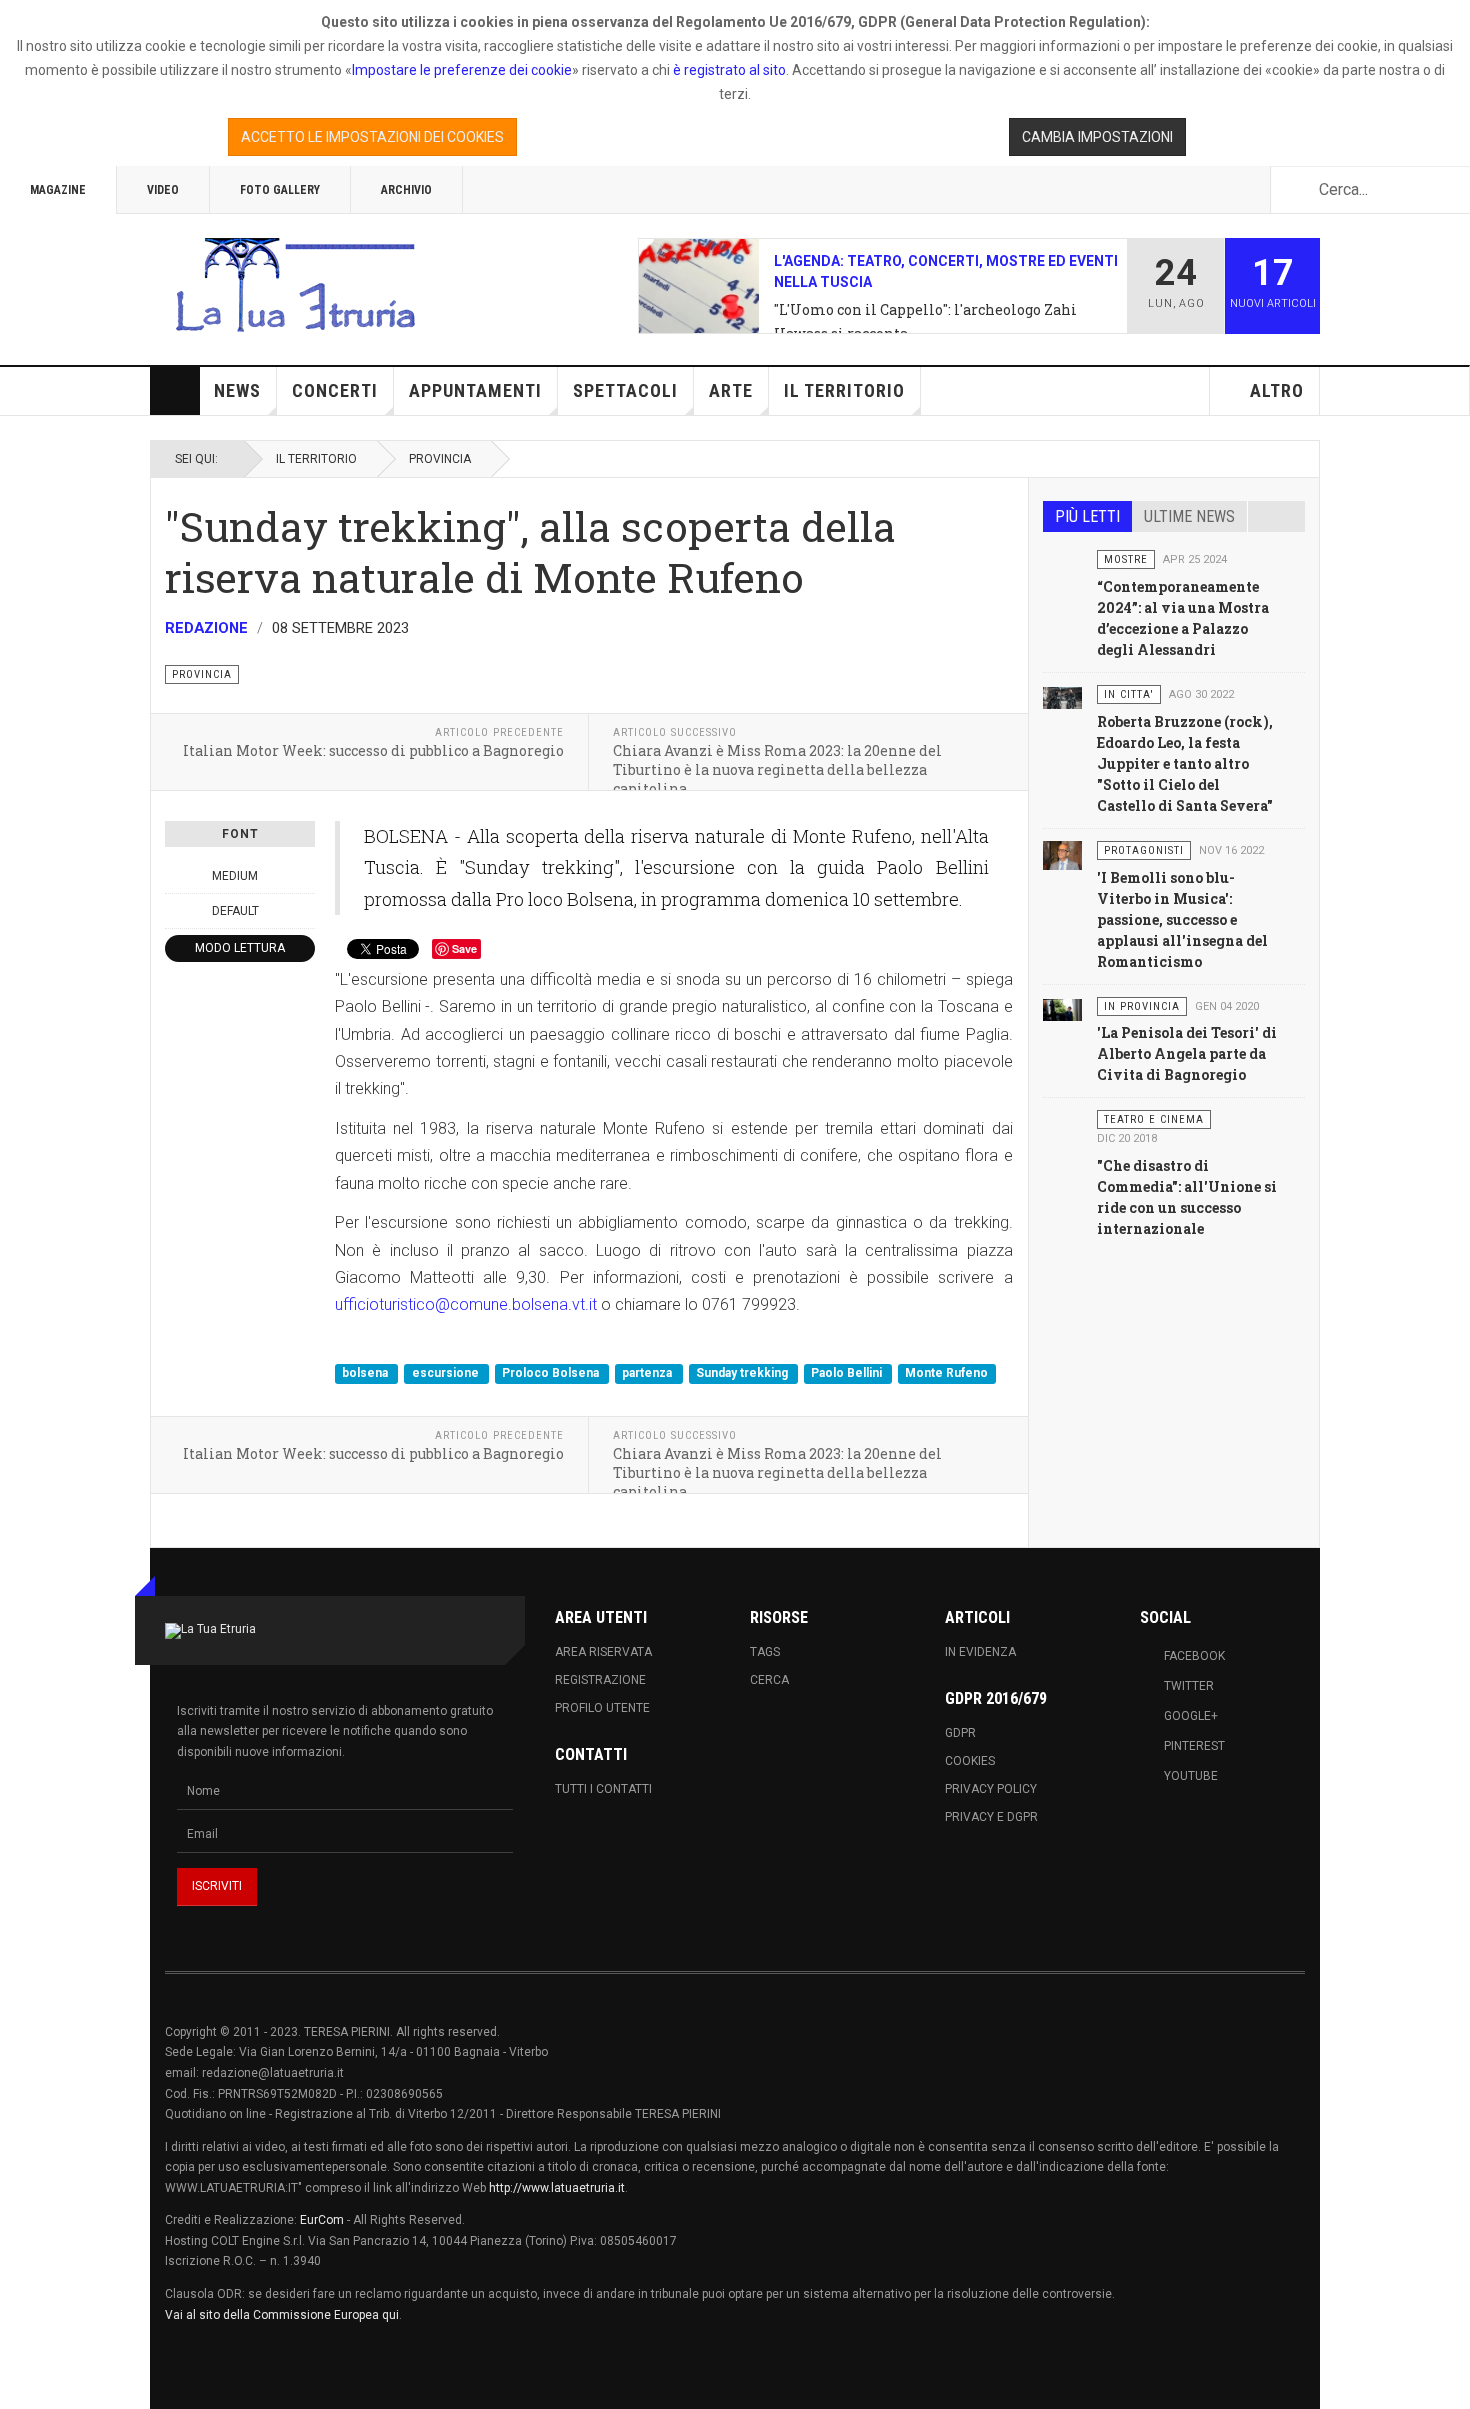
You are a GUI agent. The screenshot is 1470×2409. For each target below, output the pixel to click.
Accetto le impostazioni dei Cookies (372, 137)
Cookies (970, 1761)
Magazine (58, 190)
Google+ (1191, 1716)
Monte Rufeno (946, 1373)
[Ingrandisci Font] (304, 876)
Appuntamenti (475, 390)
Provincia (440, 459)
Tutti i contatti (603, 1789)
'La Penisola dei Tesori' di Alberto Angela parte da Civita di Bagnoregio (1187, 1053)
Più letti (1087, 516)
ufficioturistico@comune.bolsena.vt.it (466, 1304)
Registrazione (600, 1680)
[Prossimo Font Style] (304, 911)
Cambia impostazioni (1097, 137)
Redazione (206, 628)
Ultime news (1189, 516)
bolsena (366, 1373)
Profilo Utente (602, 1708)
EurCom (322, 2220)
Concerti (335, 390)
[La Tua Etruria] (295, 286)
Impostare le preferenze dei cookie (462, 70)
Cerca (769, 1680)
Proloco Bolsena (552, 1373)
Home (175, 391)
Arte (731, 390)
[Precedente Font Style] (176, 911)
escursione (447, 1373)
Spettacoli (625, 390)
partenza (648, 1373)
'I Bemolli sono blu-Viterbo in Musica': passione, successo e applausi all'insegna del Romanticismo (1182, 919)
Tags (765, 1652)
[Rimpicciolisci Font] (176, 876)
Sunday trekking (743, 1373)
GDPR (960, 1733)
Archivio (406, 190)
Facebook (1194, 1656)
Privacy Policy (991, 1789)
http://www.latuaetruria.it (557, 2188)
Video (163, 190)
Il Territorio (844, 390)
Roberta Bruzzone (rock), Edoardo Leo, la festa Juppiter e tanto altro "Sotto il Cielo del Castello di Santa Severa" (1185, 763)
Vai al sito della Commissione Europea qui (282, 2315)
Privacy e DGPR (991, 1817)
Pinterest (1194, 1746)
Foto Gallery (280, 190)
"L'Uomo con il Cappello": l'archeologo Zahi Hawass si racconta (925, 321)
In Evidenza (980, 1652)
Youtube (1191, 1776)
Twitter (1189, 1686)
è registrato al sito (728, 70)
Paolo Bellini (848, 1373)
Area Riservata (603, 1652)
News (237, 390)
